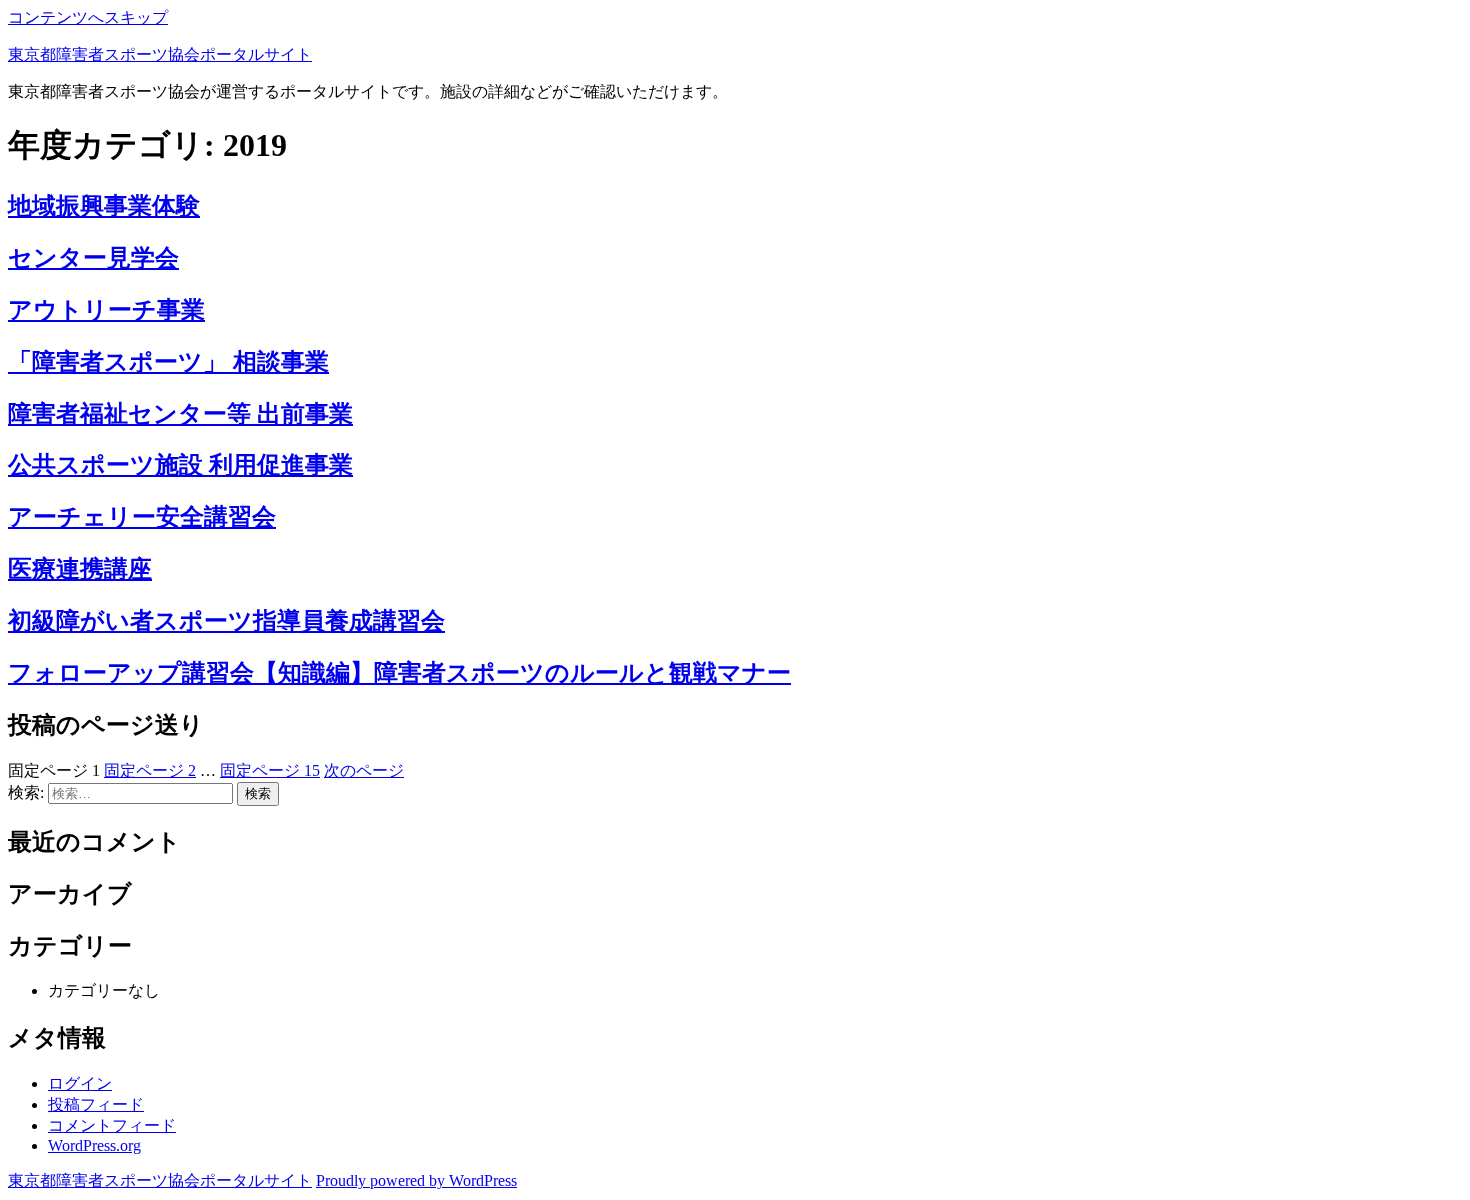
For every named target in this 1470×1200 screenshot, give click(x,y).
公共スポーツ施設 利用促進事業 (180, 465)
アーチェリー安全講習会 (142, 517)
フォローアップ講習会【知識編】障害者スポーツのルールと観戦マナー (399, 673)
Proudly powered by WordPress (416, 1180)
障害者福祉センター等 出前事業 (180, 414)
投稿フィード (96, 1104)
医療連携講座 (80, 569)
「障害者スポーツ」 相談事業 (168, 362)
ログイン (80, 1083)
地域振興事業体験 (104, 206)
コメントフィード (112, 1125)
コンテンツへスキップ (88, 17)
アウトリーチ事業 (106, 310)
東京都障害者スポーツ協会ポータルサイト (160, 54)
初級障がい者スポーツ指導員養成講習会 (226, 621)
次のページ (364, 770)
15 (270, 770)
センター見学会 (93, 258)
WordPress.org (94, 1145)
